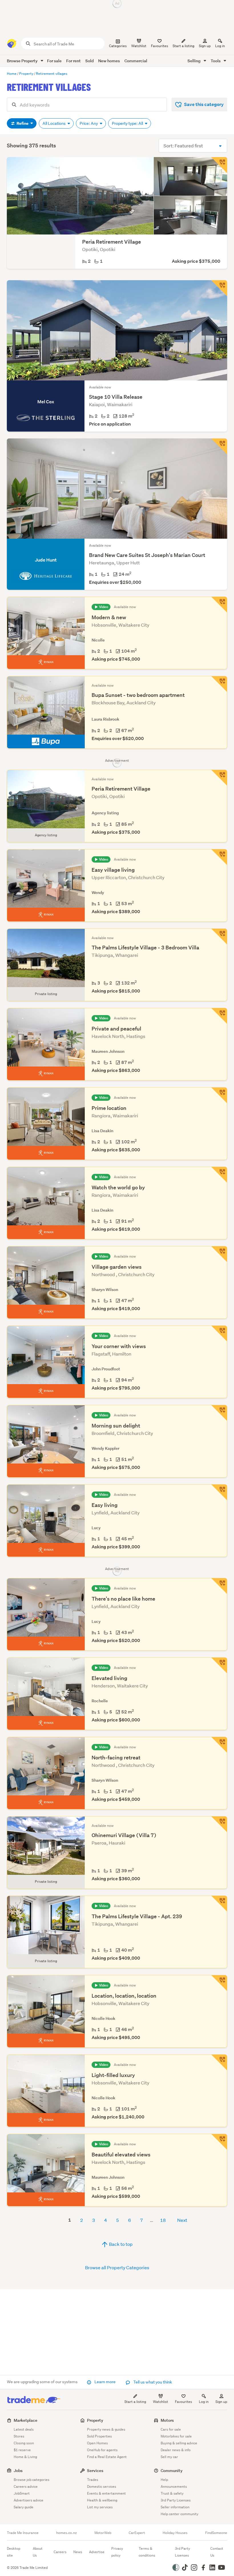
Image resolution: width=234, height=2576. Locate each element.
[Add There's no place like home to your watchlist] (219, 1586)
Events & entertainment (106, 2493)
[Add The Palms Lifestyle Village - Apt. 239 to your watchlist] (219, 1904)
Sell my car (169, 2457)
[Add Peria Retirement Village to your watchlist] (219, 165)
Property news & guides (106, 2429)
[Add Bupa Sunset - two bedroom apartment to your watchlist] (219, 684)
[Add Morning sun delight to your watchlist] (219, 1413)
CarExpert (137, 2533)
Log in (220, 46)
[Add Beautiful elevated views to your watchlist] (219, 2142)
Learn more (105, 2382)
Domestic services (102, 2486)
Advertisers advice (29, 2500)
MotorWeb (103, 2533)
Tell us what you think (152, 2382)
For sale (54, 61)
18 (163, 2220)
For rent (73, 61)
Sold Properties (99, 2436)
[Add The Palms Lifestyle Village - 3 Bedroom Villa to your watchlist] (219, 937)
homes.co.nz (66, 2533)
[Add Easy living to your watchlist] (219, 1492)
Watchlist (161, 2402)
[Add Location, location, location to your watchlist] (219, 1983)
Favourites (183, 2402)
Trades (93, 2480)
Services (95, 2470)
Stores (19, 2436)
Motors (167, 2420)
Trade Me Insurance (23, 2533)
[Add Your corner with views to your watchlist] (219, 1334)
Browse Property (23, 61)
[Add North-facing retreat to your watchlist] (219, 1745)
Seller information (175, 2507)
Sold (89, 61)
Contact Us (217, 2552)
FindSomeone (216, 2533)
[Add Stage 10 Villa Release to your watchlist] (219, 288)
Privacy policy (117, 2552)
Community (172, 2470)
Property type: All (128, 123)
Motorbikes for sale (176, 2436)
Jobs (18, 2470)
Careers (60, 2552)
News (78, 2552)
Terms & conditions (147, 2552)
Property (95, 2420)
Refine (23, 123)
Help (164, 2480)
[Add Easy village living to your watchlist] (219, 857)
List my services (100, 2507)
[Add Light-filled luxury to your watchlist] (219, 2062)
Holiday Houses (175, 2533)
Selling (194, 61)
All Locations (55, 123)
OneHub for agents (102, 2450)
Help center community (179, 2514)
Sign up (205, 46)
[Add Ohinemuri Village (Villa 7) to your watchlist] (219, 1824)
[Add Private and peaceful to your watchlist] (219, 1016)
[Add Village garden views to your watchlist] (219, 1254)
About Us (38, 2552)
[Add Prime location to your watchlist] (219, 1095)
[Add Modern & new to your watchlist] (219, 605)
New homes (109, 61)
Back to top (120, 2244)
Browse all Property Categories (117, 2267)
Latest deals (24, 2429)
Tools (216, 61)
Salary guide (24, 2507)
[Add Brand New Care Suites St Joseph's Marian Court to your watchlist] (219, 446)
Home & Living (25, 2457)
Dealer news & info (176, 2450)
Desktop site (14, 2552)
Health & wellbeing (102, 2500)
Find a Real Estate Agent (107, 2457)
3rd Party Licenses (176, 2500)
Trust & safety (172, 2493)
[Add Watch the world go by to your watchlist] (219, 1175)
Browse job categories (32, 2480)
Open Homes (97, 2443)
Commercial (136, 61)
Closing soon (24, 2443)
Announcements (174, 2486)
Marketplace (26, 2420)
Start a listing (135, 2402)
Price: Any (89, 123)
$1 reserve (22, 2450)
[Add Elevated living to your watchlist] (219, 1665)
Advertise (97, 2552)
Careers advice (26, 2486)
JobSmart (22, 2493)
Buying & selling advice (179, 2443)
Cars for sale (171, 2429)
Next (182, 2220)
